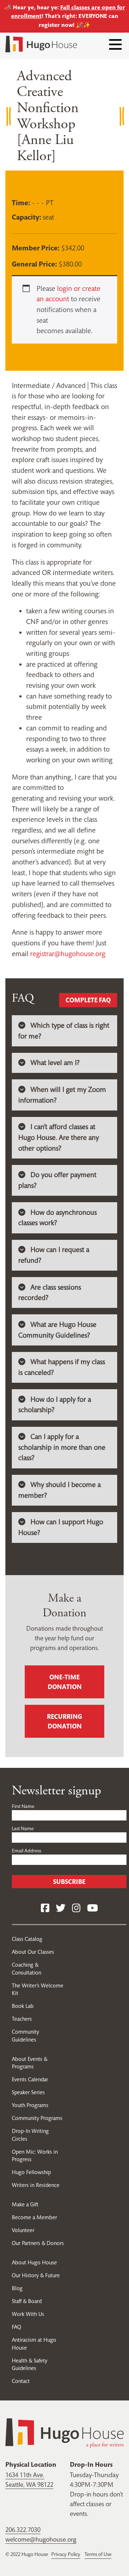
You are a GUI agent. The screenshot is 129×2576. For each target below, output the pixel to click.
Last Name (23, 1828)
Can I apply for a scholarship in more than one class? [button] (62, 1447)
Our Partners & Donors (38, 2243)
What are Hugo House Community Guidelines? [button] (57, 1330)
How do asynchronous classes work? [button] (58, 1218)
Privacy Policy (66, 2554)
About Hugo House (34, 2262)
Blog (17, 2288)
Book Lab (23, 2006)
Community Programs (37, 2118)
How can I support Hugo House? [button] (61, 1527)
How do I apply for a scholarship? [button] (55, 1405)
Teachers (22, 2019)
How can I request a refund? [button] (54, 1255)
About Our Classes (33, 1952)
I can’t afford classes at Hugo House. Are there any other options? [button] (59, 1137)
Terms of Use (98, 2554)
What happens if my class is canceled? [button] (62, 1367)
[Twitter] (61, 1908)
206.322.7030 (23, 2530)
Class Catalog (27, 1939)
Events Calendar (30, 2079)
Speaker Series (28, 2092)
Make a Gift (25, 2204)
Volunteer (23, 2230)
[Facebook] (45, 1908)
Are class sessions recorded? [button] (50, 1293)
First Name (23, 1806)
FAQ (16, 2327)
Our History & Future (36, 2275)
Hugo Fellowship (31, 2172)
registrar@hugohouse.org (68, 954)
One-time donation (65, 1682)
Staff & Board (27, 2301)
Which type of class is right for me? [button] (64, 1031)
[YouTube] (92, 1908)
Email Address (27, 1851)
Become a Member (34, 2217)
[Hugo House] (64, 2432)
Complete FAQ (88, 1000)
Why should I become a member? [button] (59, 1490)
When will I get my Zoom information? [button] (62, 1095)
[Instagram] (76, 1908)
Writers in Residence (36, 2185)
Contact (21, 2381)
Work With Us (28, 2314)
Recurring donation (64, 1721)
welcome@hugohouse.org (41, 2539)
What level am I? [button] (55, 1063)
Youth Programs (30, 2105)
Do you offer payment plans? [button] (57, 1180)
